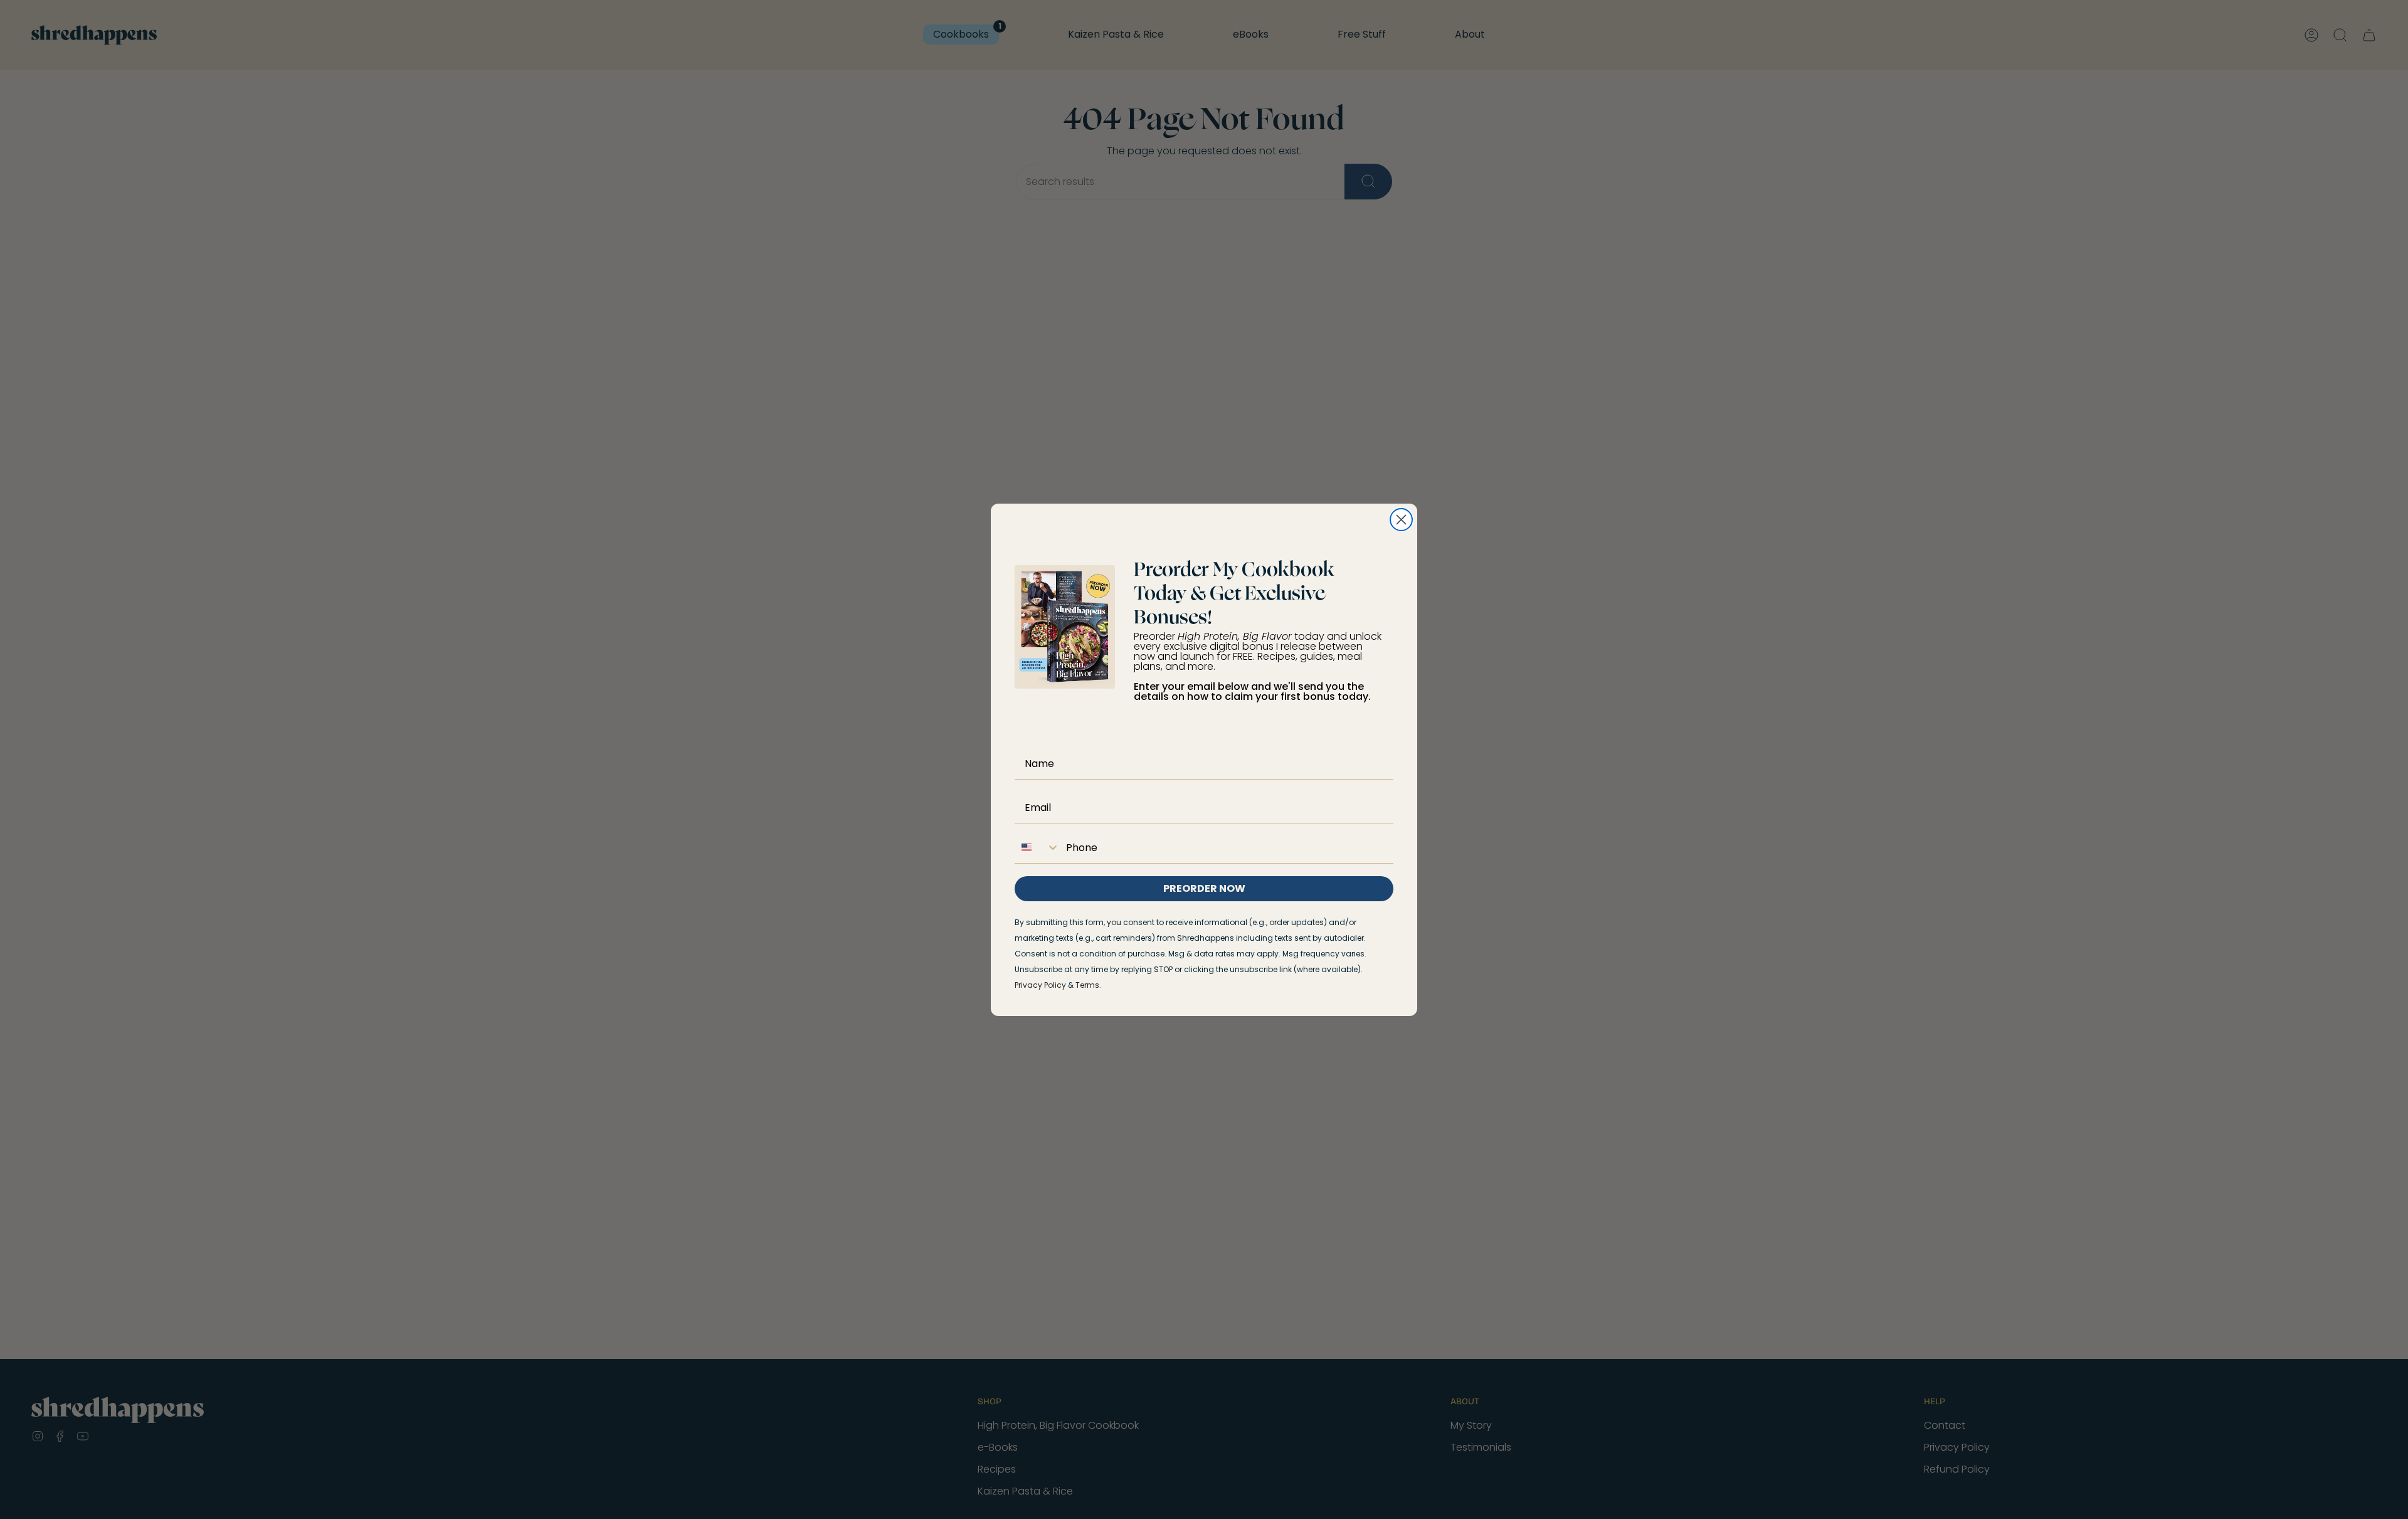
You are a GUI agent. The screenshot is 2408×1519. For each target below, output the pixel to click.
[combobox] (1037, 847)
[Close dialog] (1401, 520)
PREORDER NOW (1204, 888)
